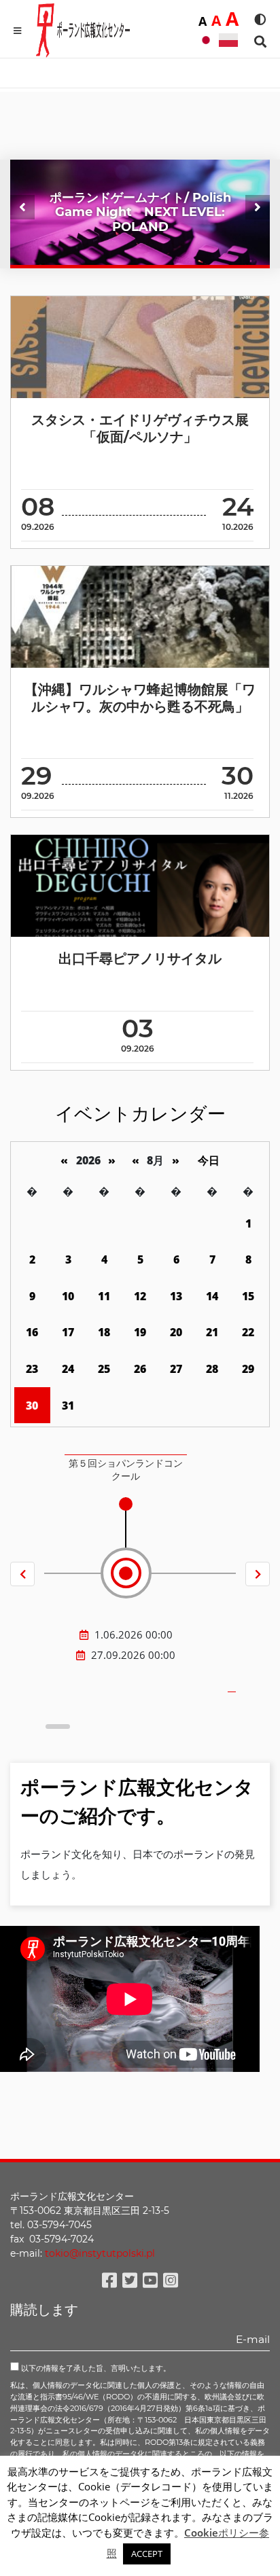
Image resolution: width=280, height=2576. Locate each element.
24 (68, 1369)
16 (32, 1332)
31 (68, 1406)
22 (248, 1332)
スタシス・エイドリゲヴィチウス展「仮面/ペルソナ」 (140, 428)
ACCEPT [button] (147, 2554)
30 (32, 1406)
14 (212, 1296)
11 (104, 1296)
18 (104, 1332)
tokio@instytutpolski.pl (100, 2253)
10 (68, 1296)
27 (176, 1369)
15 (248, 1296)
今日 (209, 1160)
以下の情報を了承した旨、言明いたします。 (95, 2368)
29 (248, 1369)
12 (140, 1296)
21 (212, 1332)
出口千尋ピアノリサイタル (140, 959)
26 (140, 1369)
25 (104, 1369)
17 (68, 1332)
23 (32, 1369)
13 (176, 1296)
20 (176, 1332)
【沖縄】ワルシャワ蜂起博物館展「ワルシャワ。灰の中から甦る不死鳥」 (140, 698)
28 (212, 1369)
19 (140, 1332)
